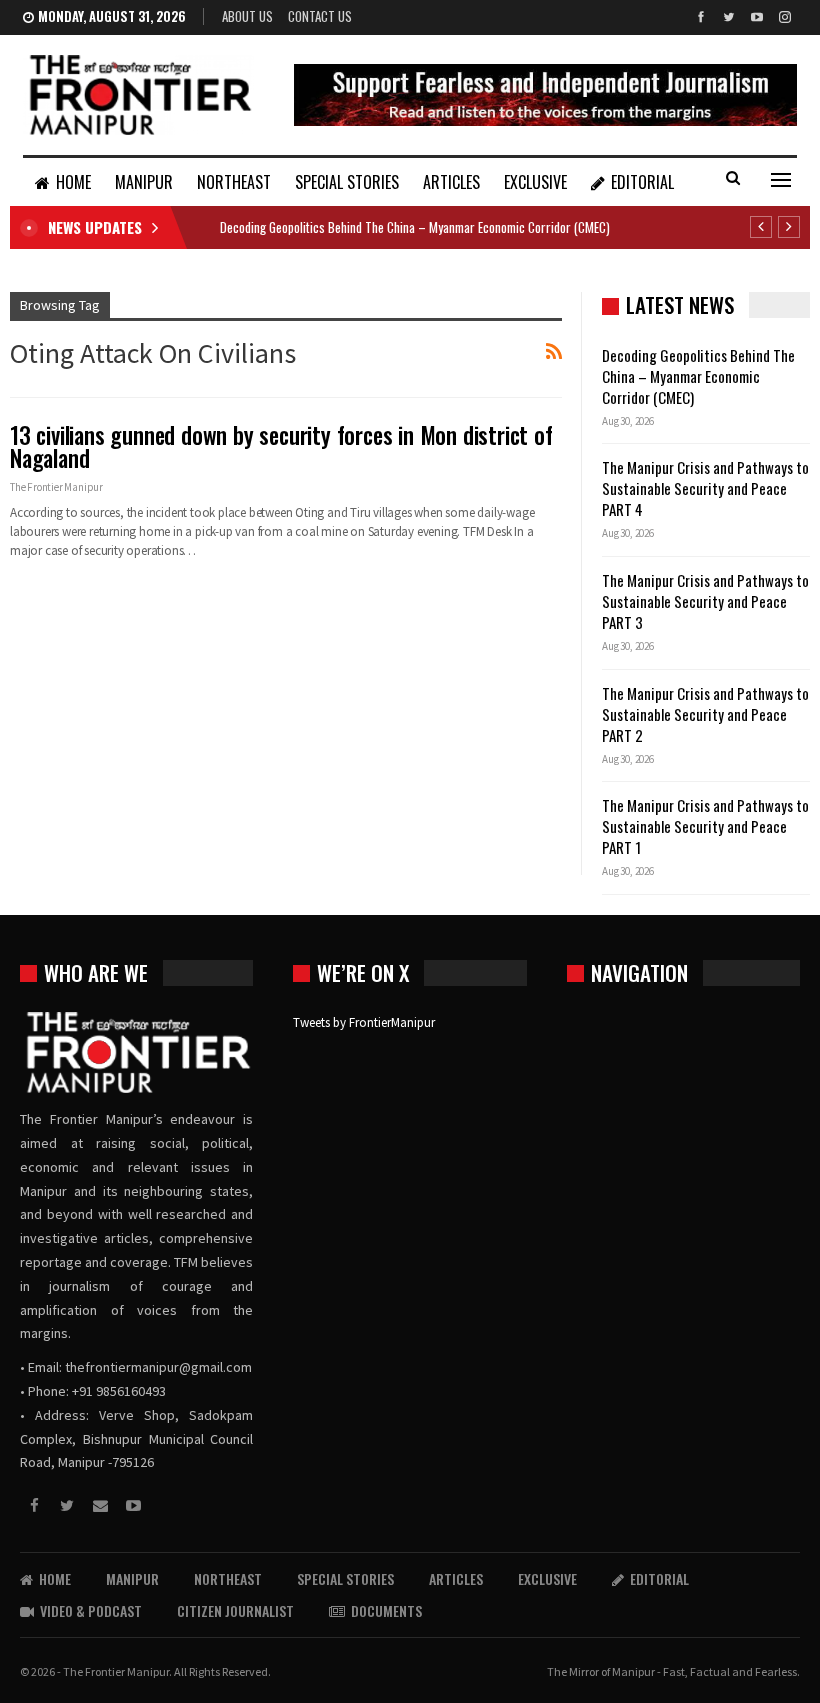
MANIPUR (144, 182)
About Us (247, 16)
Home (73, 182)
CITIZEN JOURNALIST (235, 1610)
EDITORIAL (642, 182)
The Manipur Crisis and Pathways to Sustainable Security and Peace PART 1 (705, 826)
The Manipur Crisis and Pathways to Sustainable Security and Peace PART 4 (705, 488)
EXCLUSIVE (535, 182)
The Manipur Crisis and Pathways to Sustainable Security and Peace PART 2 (705, 714)
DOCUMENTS (386, 1610)
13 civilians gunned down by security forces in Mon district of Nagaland (281, 446)
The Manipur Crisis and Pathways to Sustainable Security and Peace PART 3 (705, 601)
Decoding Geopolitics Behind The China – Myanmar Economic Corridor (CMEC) (415, 227)
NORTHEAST (234, 182)
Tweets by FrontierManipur (364, 1022)
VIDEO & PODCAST (91, 1610)
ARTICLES (451, 182)
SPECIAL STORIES (347, 182)
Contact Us (320, 16)
